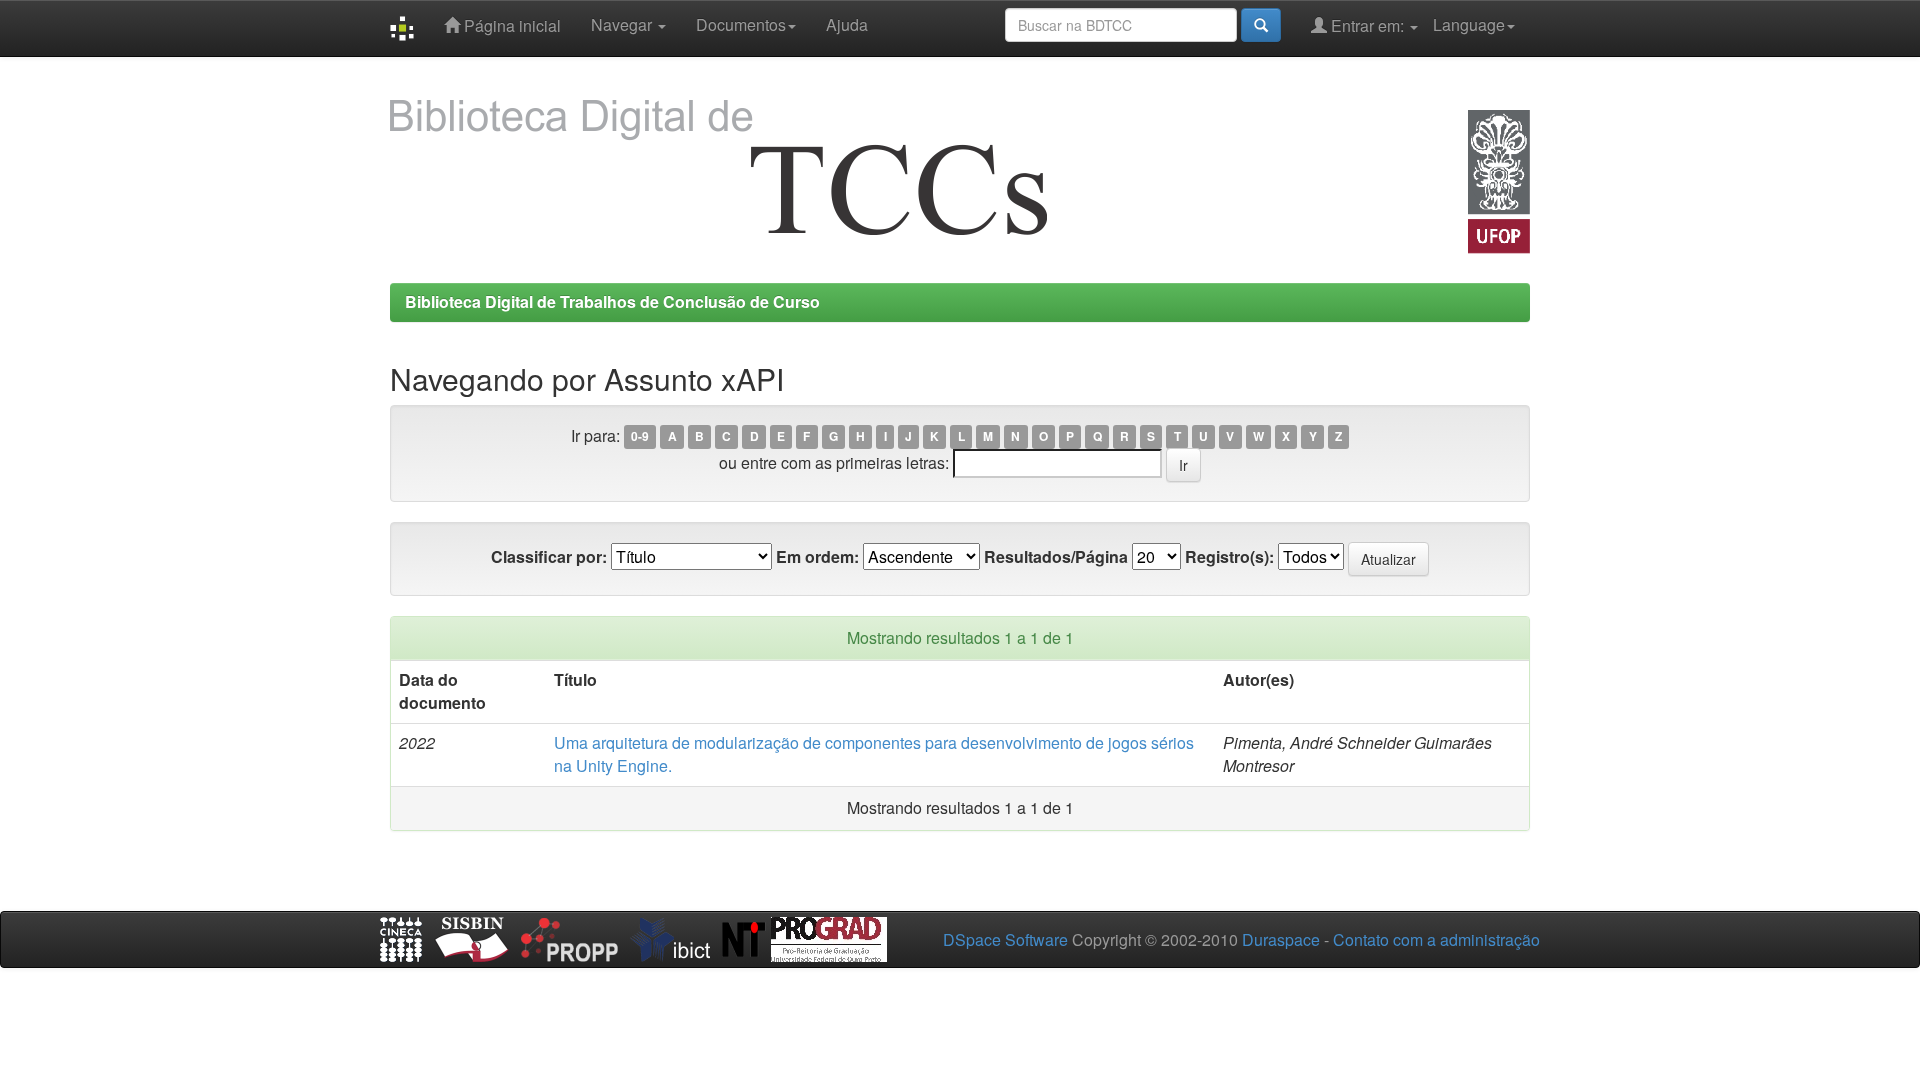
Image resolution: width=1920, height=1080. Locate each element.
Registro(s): (1229, 557)
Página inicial (510, 25)
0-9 (640, 437)
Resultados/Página (1056, 557)
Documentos (741, 24)
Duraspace (1281, 939)
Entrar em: (1367, 25)
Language (1469, 24)
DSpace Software (1005, 939)
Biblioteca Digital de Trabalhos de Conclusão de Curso (612, 301)
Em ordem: (817, 557)
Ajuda (847, 24)
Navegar (623, 24)
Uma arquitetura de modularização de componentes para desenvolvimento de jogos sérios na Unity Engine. (874, 754)
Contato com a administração (1436, 939)
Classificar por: (549, 557)
